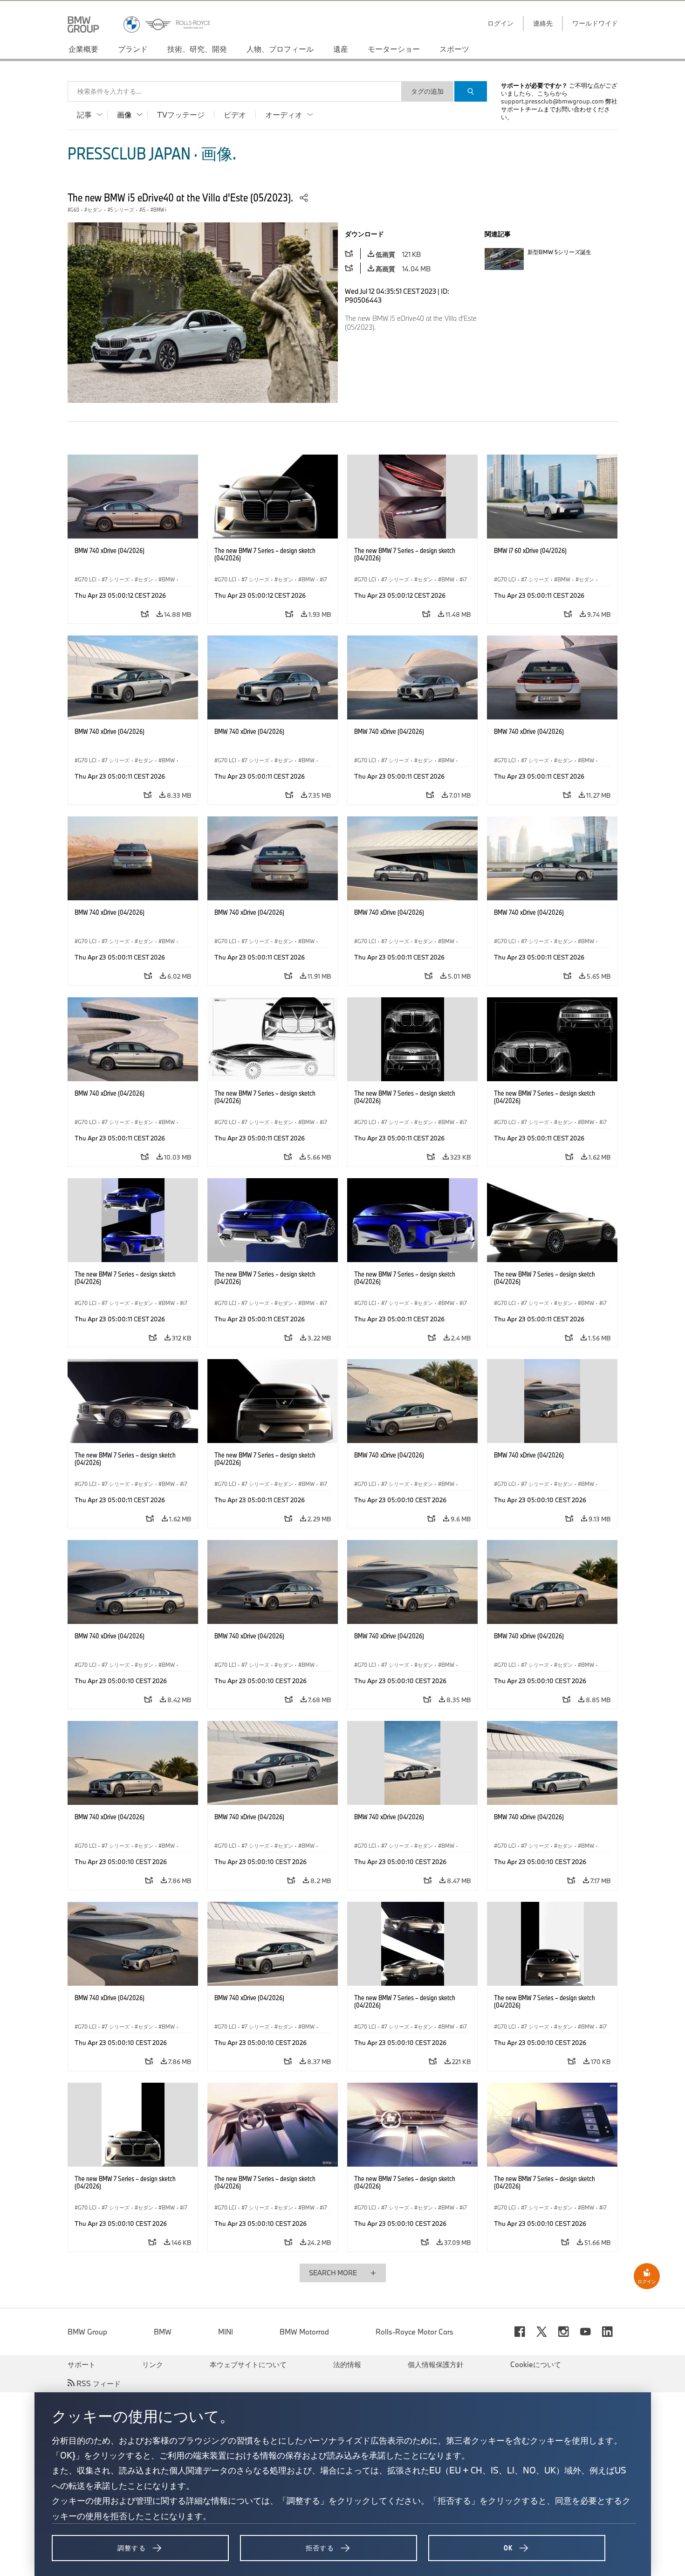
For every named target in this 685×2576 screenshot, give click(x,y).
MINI (226, 2332)
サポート (82, 2364)
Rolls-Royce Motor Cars (414, 2332)
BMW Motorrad (304, 2332)
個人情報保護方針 (436, 2364)
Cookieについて (536, 2364)
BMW (163, 2332)
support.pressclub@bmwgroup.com (552, 101)
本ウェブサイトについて (248, 2364)
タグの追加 (427, 91)
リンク (153, 2364)
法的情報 (347, 2364)
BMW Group (87, 2332)
